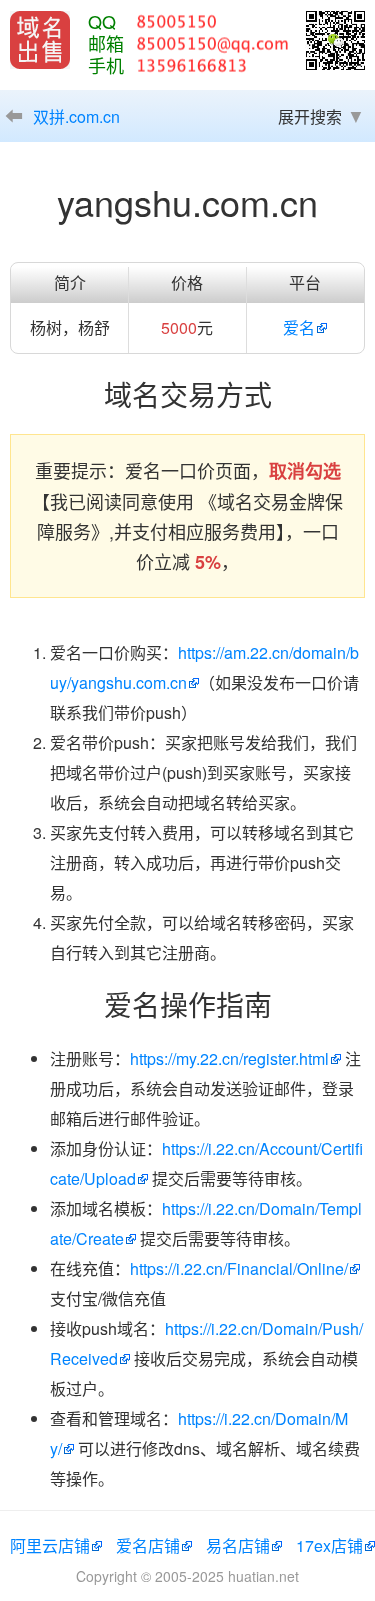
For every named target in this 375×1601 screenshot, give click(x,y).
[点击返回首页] (40, 40)
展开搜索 (310, 116)
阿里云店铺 (50, 1545)
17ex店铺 (329, 1545)
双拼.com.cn (76, 116)
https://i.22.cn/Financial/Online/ (239, 1268)
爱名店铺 (148, 1545)
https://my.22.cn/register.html (229, 1058)
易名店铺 (238, 1545)
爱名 (299, 327)
